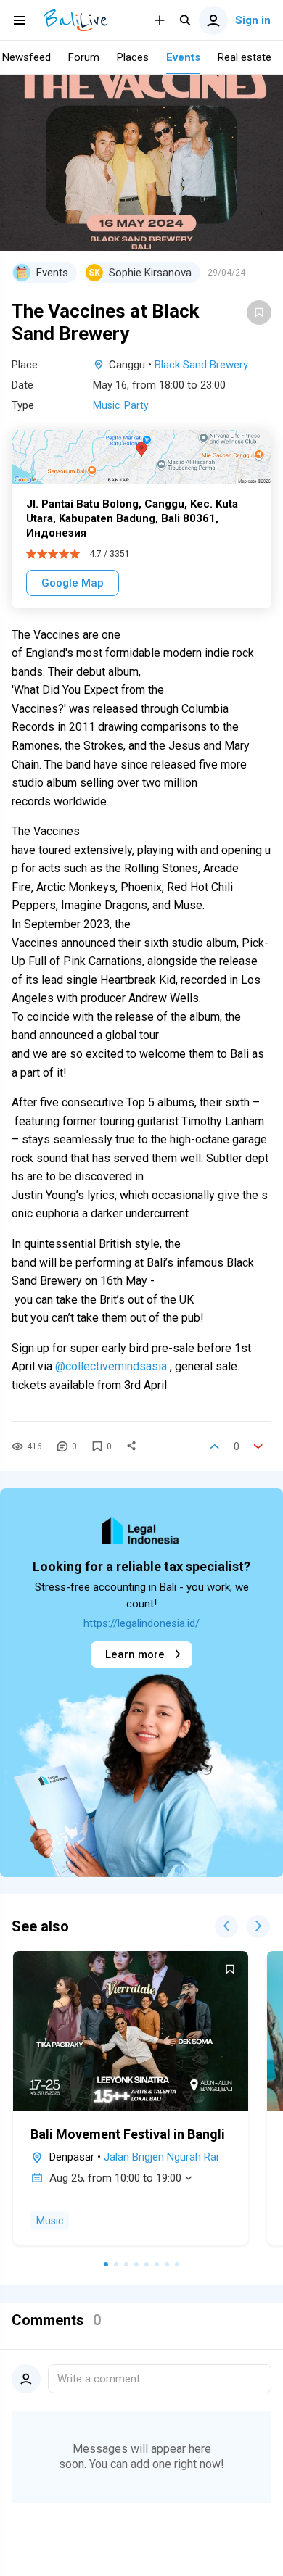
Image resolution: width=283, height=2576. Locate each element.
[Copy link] (131, 1446)
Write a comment (99, 2379)
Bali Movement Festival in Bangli (128, 2134)
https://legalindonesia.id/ (141, 1623)
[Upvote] (215, 1446)
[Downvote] (258, 1446)
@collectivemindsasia (111, 1366)
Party (136, 405)
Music (106, 405)
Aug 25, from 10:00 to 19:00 (115, 2178)
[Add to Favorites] (259, 312)
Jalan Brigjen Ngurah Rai (161, 2157)
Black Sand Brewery (201, 365)
